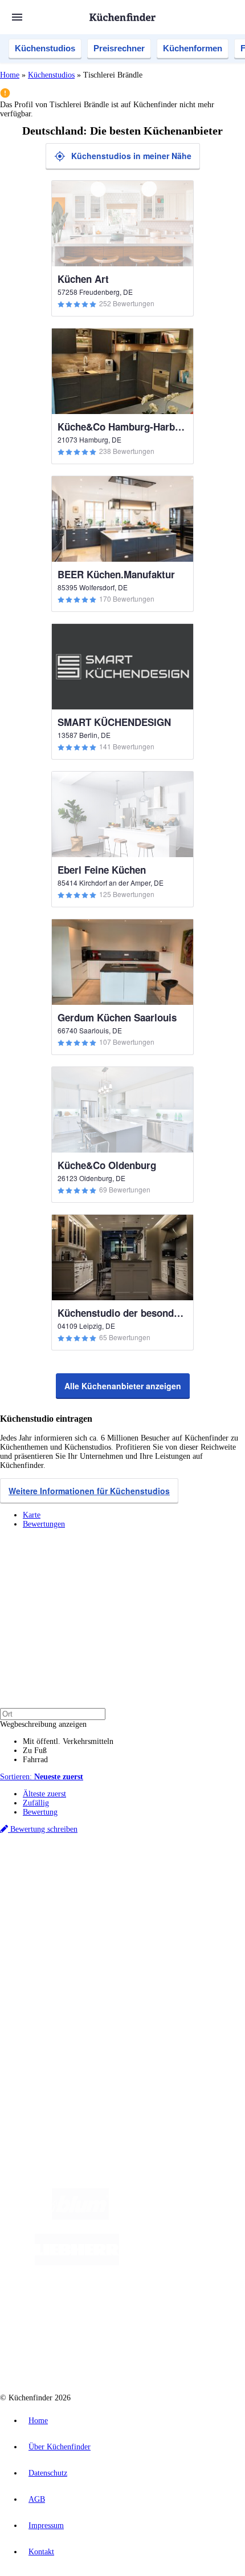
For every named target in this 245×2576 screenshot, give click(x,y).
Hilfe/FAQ (40, 1973)
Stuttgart (114, 1889)
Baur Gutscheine (79, 1907)
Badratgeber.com (50, 1983)
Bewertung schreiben (43, 1829)
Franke (138, 1889)
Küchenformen (193, 48)
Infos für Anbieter (52, 2014)
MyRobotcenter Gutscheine (142, 1907)
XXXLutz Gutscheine (133, 1898)
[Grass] (175, 2217)
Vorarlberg (159, 1879)
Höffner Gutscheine (209, 1907)
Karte (32, 1515)
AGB (37, 2499)
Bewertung (40, 1812)
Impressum (46, 2526)
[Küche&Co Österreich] (134, 2354)
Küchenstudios (45, 48)
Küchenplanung (48, 1937)
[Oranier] (189, 2263)
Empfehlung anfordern (60, 1870)
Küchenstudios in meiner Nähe (131, 156)
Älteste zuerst (44, 1794)
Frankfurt (69, 1889)
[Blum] (80, 2217)
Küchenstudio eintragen (61, 2032)
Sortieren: (42, 1777)
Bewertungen (44, 1524)
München (128, 1879)
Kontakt (41, 2552)
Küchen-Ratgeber (51, 1955)
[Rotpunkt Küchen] (170, 2308)
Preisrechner (119, 48)
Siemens (162, 1889)
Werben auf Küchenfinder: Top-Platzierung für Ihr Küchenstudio (128, 2023)
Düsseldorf (38, 1889)
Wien (227, 1879)
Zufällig (36, 1803)
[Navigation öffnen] (17, 17)
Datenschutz (48, 2473)
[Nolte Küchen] (105, 2308)
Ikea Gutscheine (78, 1898)
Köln (92, 1889)
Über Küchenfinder (54, 1964)
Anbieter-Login (56, 2041)
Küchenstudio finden (56, 1861)
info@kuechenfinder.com (41, 2081)
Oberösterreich (197, 1879)
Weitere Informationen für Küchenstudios (89, 1491)
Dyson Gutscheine (191, 1898)
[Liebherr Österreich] (77, 2263)
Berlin (75, 1879)
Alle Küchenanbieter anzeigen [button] (123, 1386)
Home (10, 75)
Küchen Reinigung (53, 1946)
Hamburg (99, 1879)
